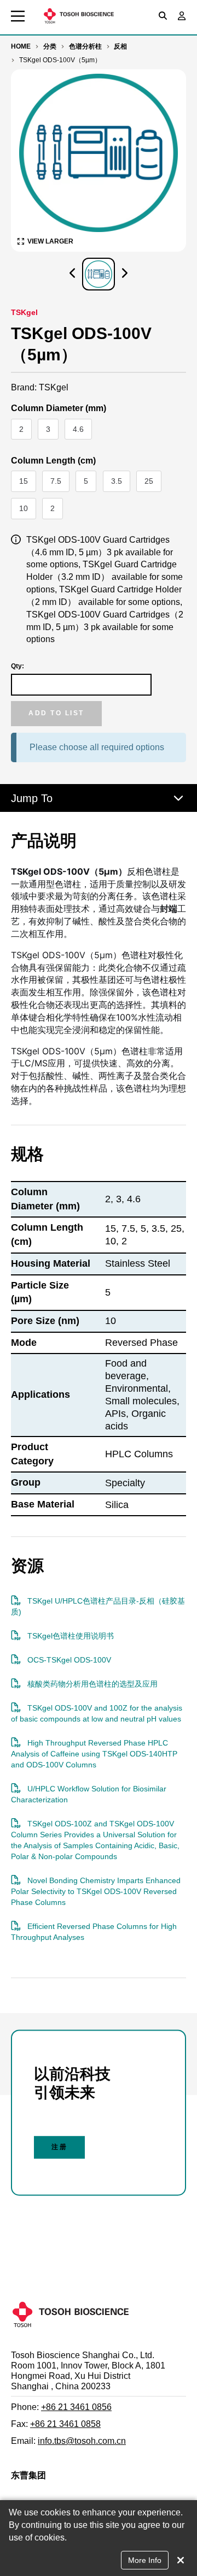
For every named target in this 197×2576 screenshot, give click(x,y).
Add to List (56, 713)
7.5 (60, 484)
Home (21, 46)
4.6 (82, 432)
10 (27, 511)
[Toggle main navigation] (18, 16)
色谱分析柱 (85, 46)
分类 (50, 46)
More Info (145, 2560)
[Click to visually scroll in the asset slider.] (72, 274)
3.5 (120, 484)
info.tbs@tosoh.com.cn (82, 2441)
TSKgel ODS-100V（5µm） (60, 60)
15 (27, 484)
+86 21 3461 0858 (65, 2424)
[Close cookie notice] (181, 2560)
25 (153, 484)
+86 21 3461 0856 (76, 2407)
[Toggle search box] (163, 16)
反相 (120, 46)
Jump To (32, 798)
